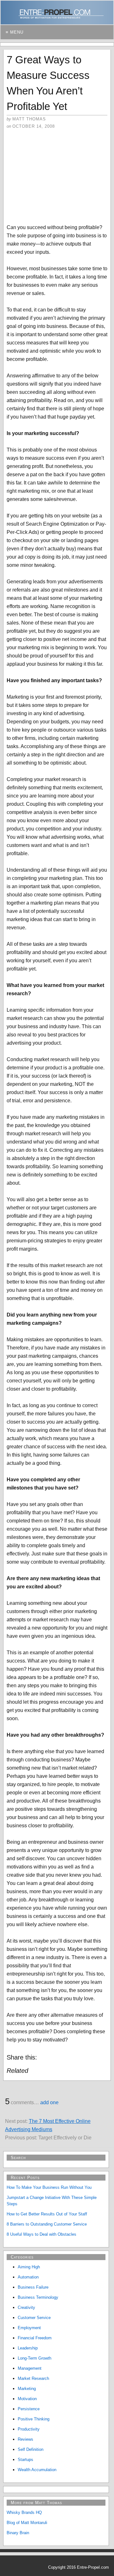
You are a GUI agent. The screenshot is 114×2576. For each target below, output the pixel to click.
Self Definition (31, 2449)
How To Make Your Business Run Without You (49, 2187)
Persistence (29, 2409)
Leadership (28, 2348)
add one (49, 2102)
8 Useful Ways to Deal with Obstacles (41, 2234)
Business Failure (33, 2287)
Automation (28, 2277)
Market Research (33, 2378)
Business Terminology (38, 2297)
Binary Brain (18, 2533)
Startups (25, 2460)
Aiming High (29, 2267)
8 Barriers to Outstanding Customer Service (47, 2224)
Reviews (25, 2439)
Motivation (27, 2399)
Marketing (27, 2389)
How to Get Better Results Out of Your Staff (47, 2214)
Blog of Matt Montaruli (27, 2523)
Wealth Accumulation (37, 2470)
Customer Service (34, 2318)
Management (30, 2368)
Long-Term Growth (35, 2358)
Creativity (26, 2307)
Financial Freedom (35, 2338)
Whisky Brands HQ (24, 2512)
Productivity (29, 2429)
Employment (29, 2328)
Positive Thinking (34, 2419)
